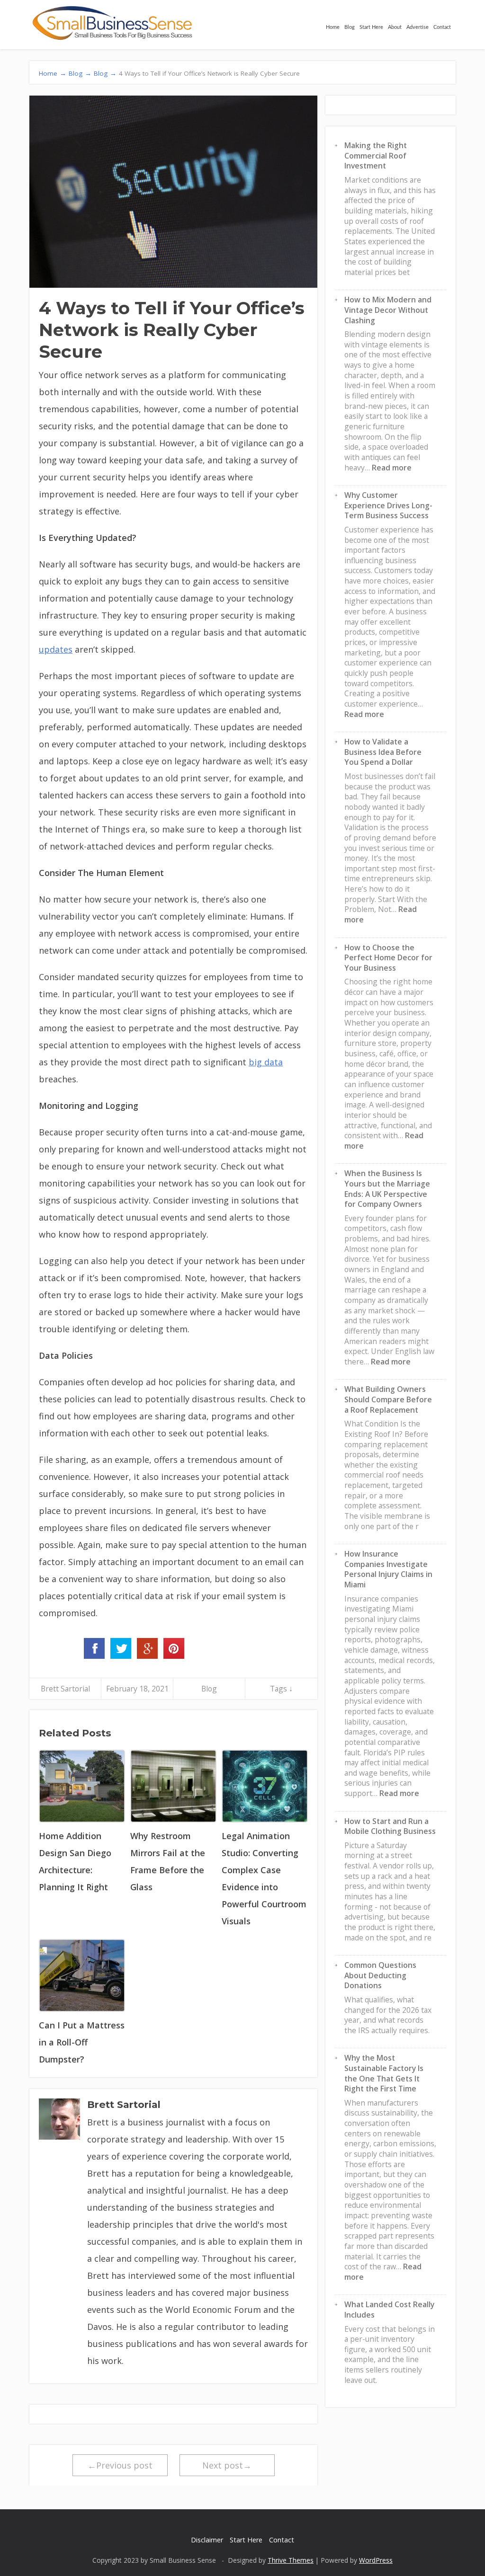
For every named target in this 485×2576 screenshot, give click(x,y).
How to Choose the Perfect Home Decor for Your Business (388, 958)
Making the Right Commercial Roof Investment (376, 155)
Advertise (418, 27)
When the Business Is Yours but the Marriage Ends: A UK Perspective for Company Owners (387, 1189)
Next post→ (227, 2465)
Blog (350, 27)
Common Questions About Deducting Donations (380, 1975)
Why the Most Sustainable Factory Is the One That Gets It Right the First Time (384, 2073)
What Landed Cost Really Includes (389, 2310)
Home (333, 27)
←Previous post (120, 2465)
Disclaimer (207, 2540)
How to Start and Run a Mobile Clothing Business (390, 1826)
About (395, 27)
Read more (392, 468)
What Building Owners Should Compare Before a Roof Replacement (388, 1399)
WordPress (376, 2560)
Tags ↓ (281, 1689)
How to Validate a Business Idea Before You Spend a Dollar (383, 752)
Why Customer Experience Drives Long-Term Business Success (388, 505)
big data (266, 1062)
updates (56, 649)
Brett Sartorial (65, 1689)
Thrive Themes (291, 2560)
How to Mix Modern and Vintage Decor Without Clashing (388, 310)
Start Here (371, 27)
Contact (442, 27)
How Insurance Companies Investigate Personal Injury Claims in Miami (388, 1569)
